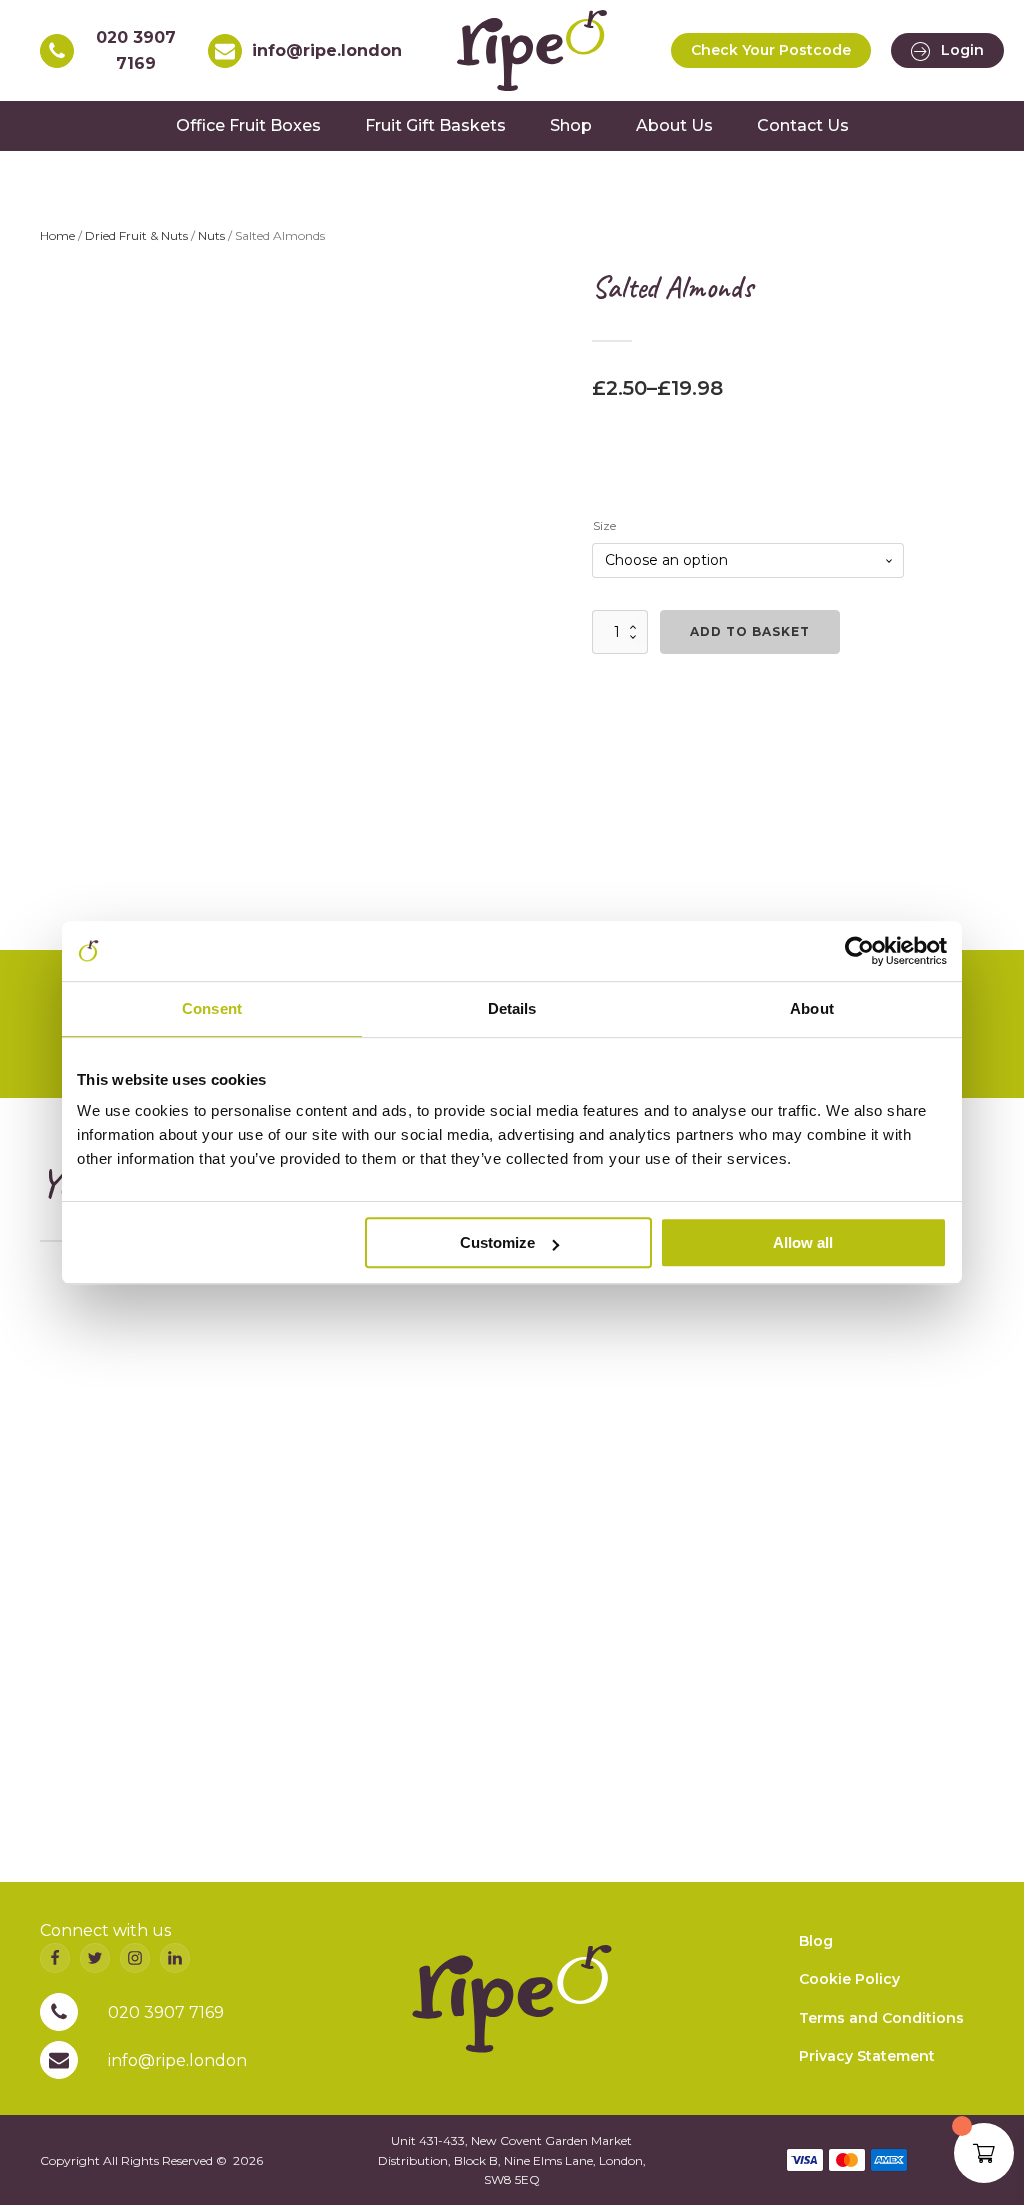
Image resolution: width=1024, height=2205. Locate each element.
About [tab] (812, 1008)
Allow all (803, 1242)
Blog (816, 1941)
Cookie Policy (849, 1979)
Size (604, 525)
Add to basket (750, 631)
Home (57, 235)
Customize (497, 1242)
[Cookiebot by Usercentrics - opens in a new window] (859, 951)
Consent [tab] (212, 1008)
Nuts (211, 235)
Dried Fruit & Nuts (136, 235)
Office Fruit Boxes (248, 125)
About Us (674, 125)
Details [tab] (512, 1008)
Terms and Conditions (881, 2018)
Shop (571, 125)
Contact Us (803, 125)
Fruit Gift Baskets (435, 125)
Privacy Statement (867, 2056)
